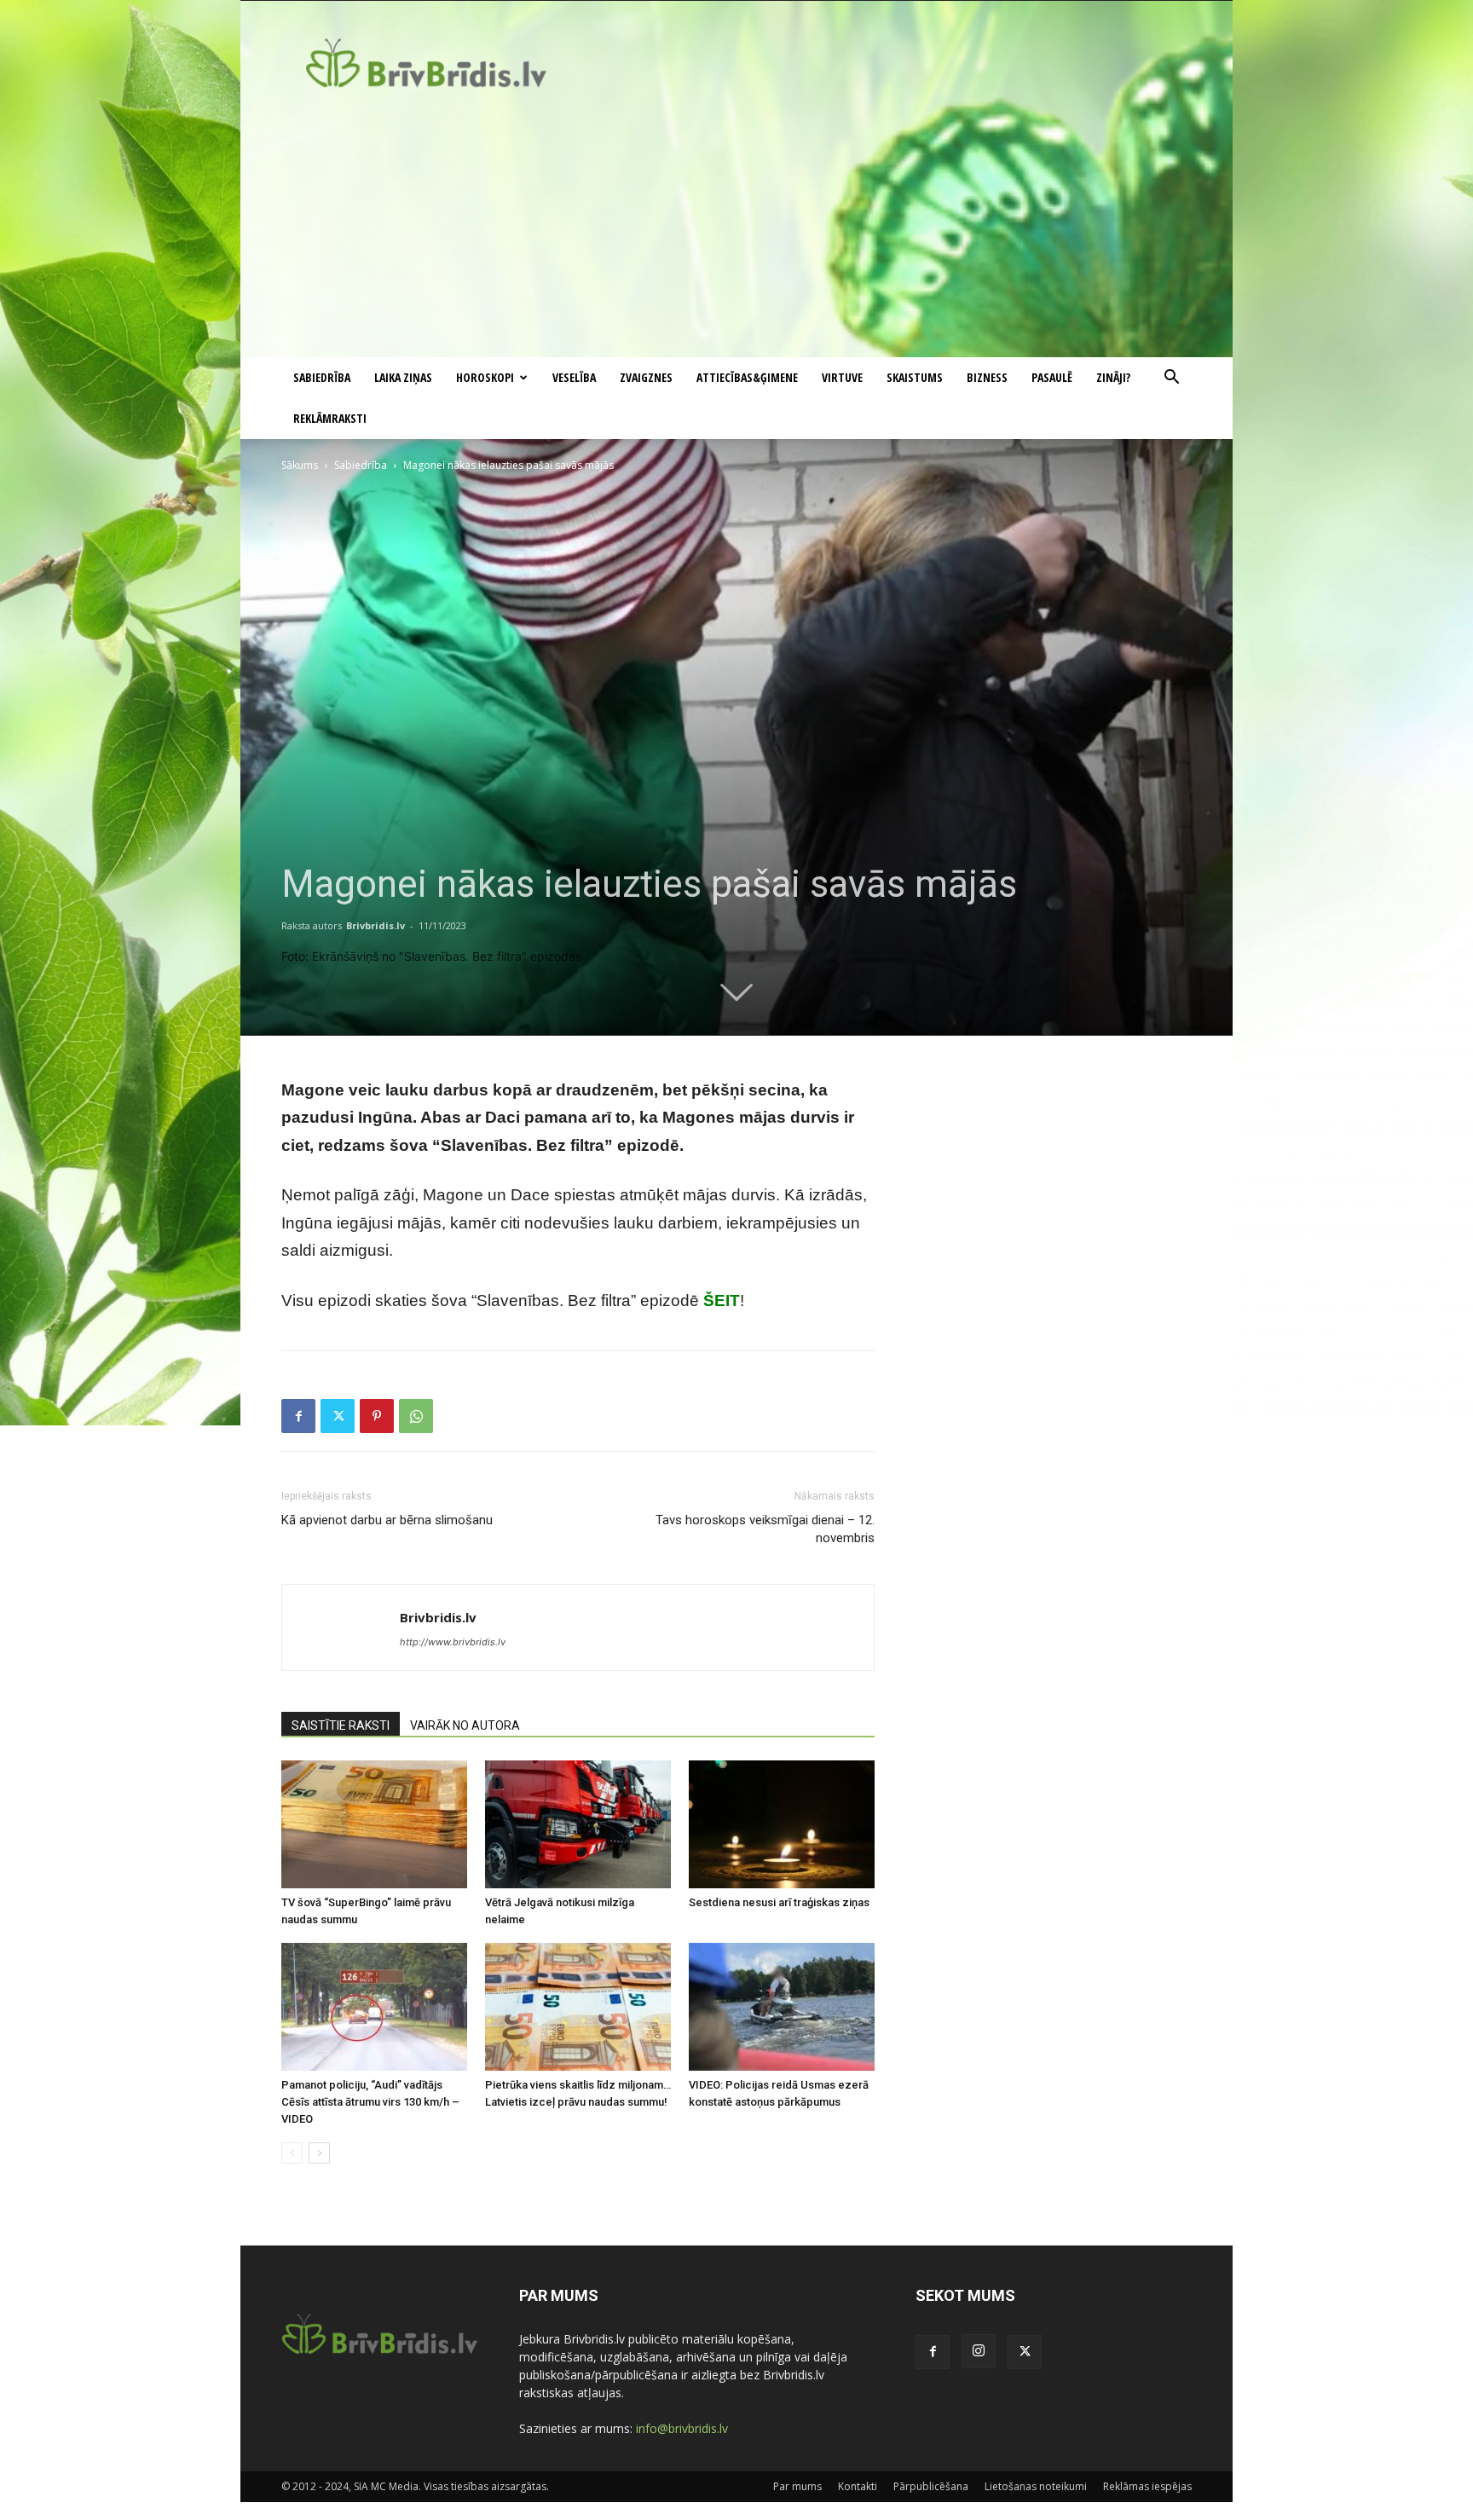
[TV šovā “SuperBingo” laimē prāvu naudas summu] (374, 1824)
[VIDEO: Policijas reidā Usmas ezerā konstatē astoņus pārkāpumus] (782, 2007)
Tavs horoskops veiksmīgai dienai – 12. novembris (765, 1529)
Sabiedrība (322, 377)
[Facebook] (298, 1416)
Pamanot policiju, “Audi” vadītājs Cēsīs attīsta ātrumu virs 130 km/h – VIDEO (370, 2102)
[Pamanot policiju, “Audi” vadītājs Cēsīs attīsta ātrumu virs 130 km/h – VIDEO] (374, 2007)
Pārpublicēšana (931, 2486)
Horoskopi (485, 377)
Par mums (797, 2486)
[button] (1171, 379)
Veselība (574, 377)
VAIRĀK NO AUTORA (465, 1725)
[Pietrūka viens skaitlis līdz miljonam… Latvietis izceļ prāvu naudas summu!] (578, 2007)
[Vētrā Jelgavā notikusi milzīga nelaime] (578, 1824)
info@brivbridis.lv (682, 2428)
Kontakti (858, 2486)
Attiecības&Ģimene (747, 377)
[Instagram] (979, 2351)
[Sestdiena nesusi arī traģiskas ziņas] (782, 1824)
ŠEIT (722, 1300)
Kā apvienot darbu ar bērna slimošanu (387, 1520)
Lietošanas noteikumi (1036, 2486)
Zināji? (1113, 377)
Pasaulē (1052, 377)
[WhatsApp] (416, 1416)
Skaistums (915, 377)
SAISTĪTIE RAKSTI (341, 1725)
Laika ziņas (403, 377)
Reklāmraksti (330, 418)
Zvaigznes (646, 377)
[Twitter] (338, 1416)
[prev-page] (292, 2153)
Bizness (987, 377)
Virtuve (842, 377)
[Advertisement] (736, 229)
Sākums (300, 465)
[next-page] (319, 2153)
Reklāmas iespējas (1147, 2486)
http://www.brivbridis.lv (453, 1642)
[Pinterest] (377, 1416)
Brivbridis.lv (375, 925)
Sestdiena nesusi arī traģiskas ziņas (779, 1902)
